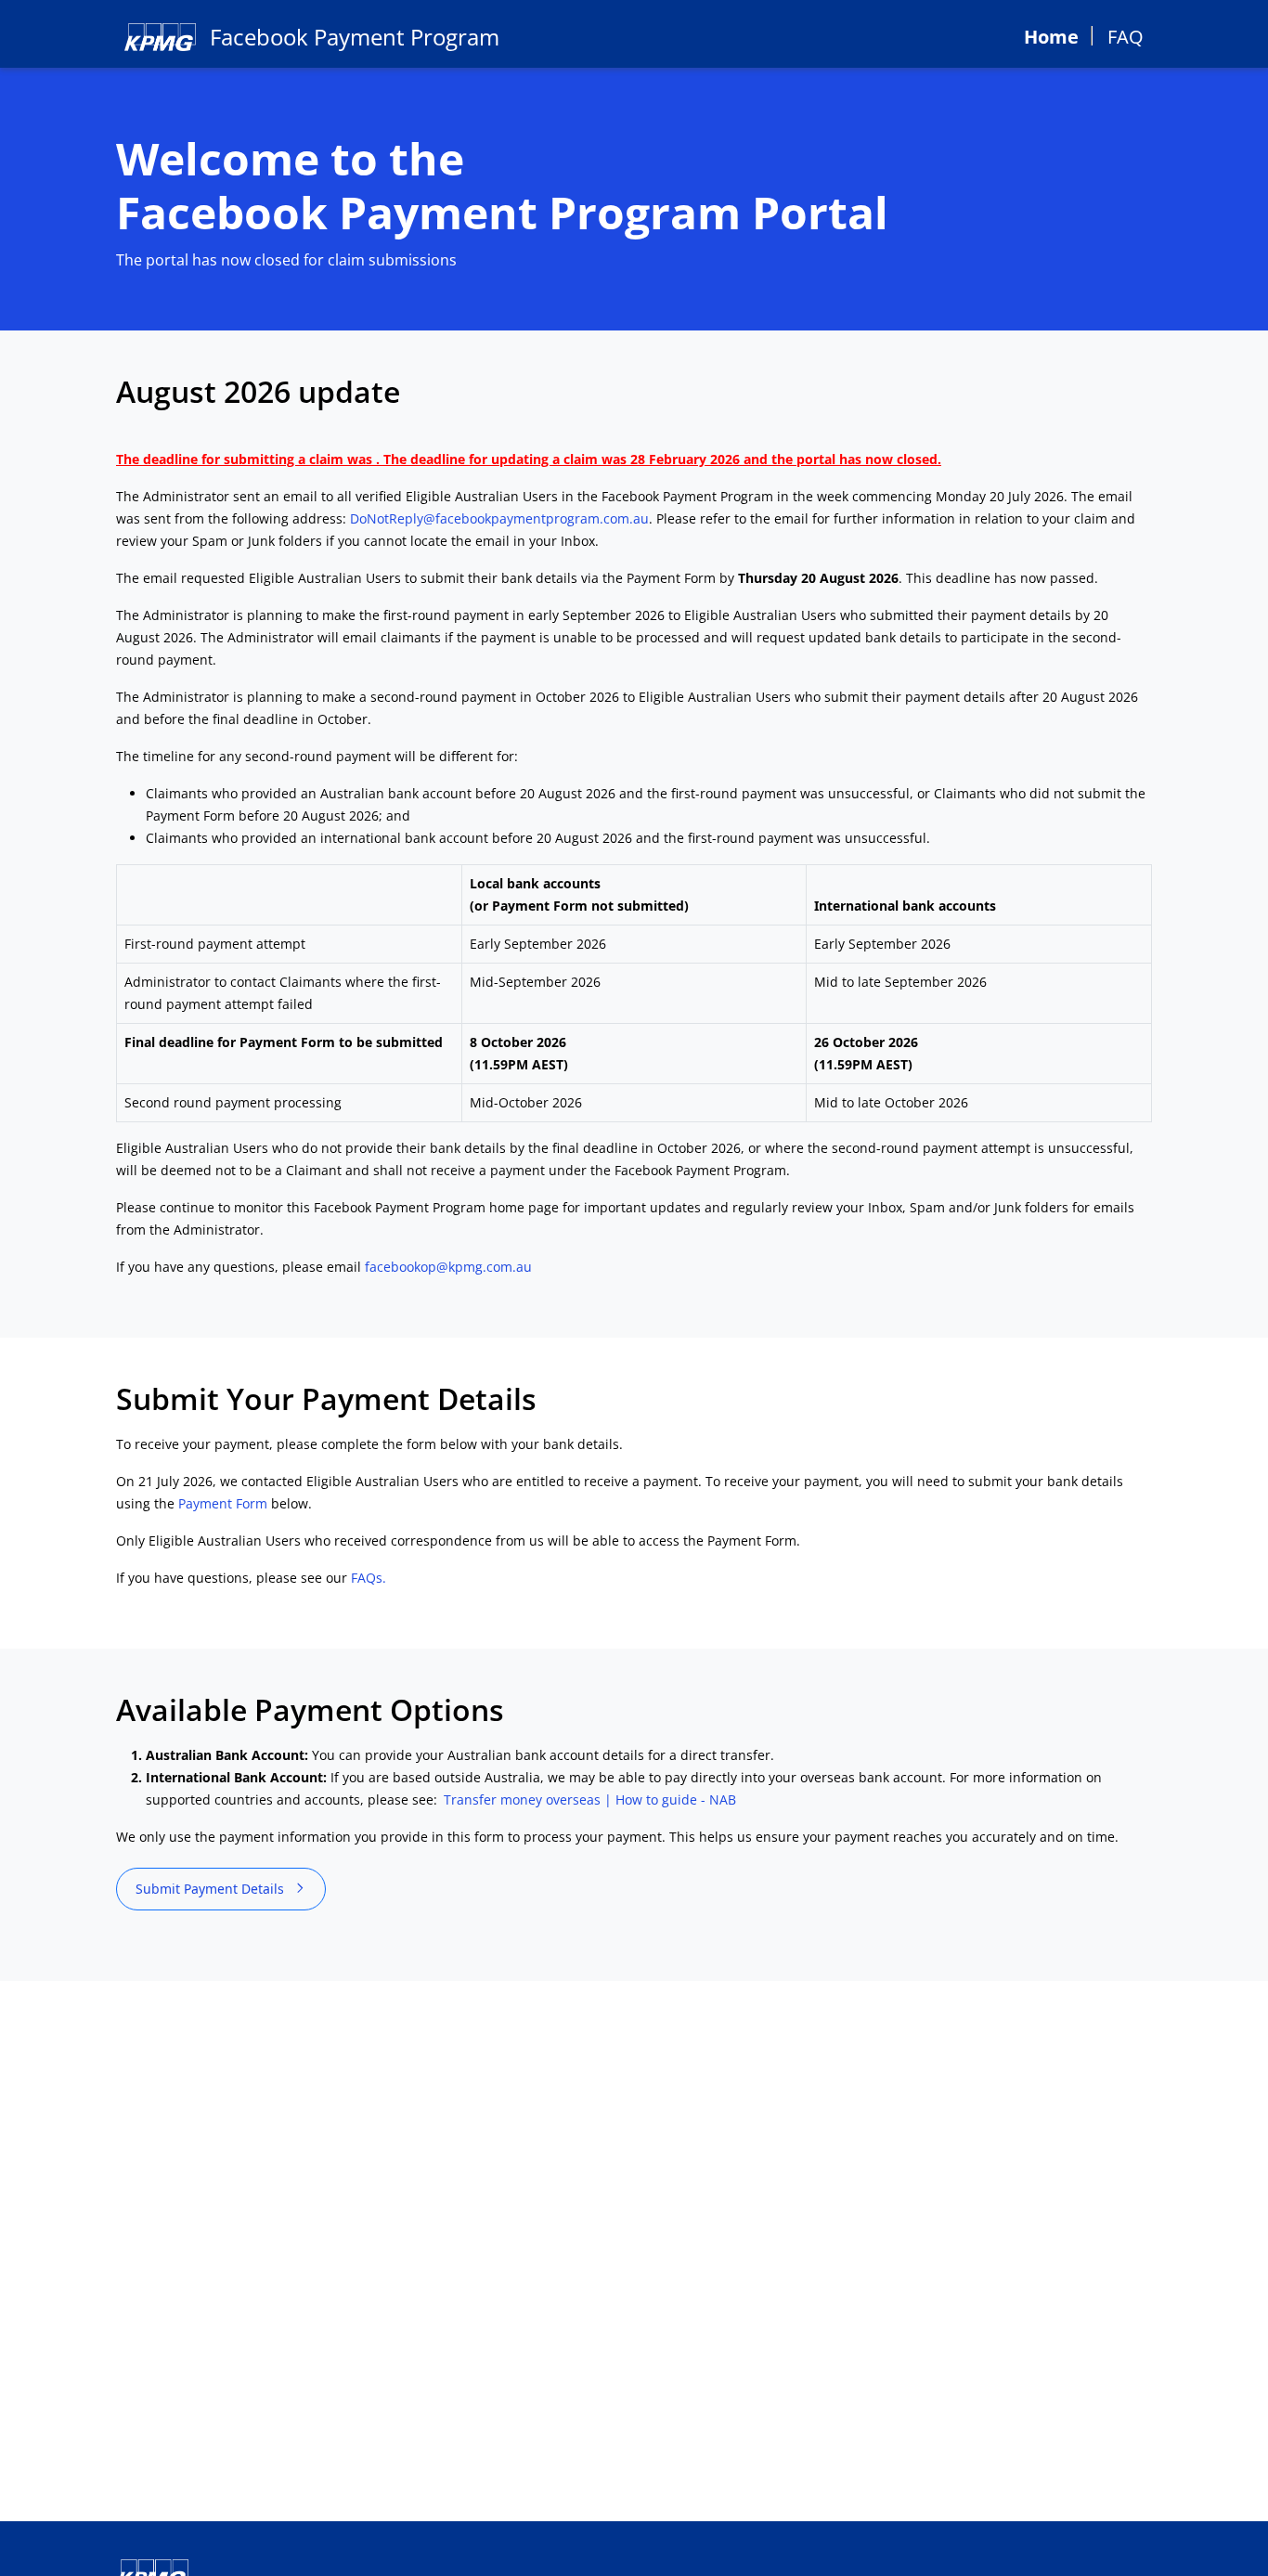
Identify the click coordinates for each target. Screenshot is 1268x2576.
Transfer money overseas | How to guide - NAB (590, 1799)
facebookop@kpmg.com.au (448, 1267)
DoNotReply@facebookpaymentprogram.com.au (499, 518)
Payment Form (223, 1503)
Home (1051, 37)
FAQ (1126, 37)
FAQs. (369, 1578)
